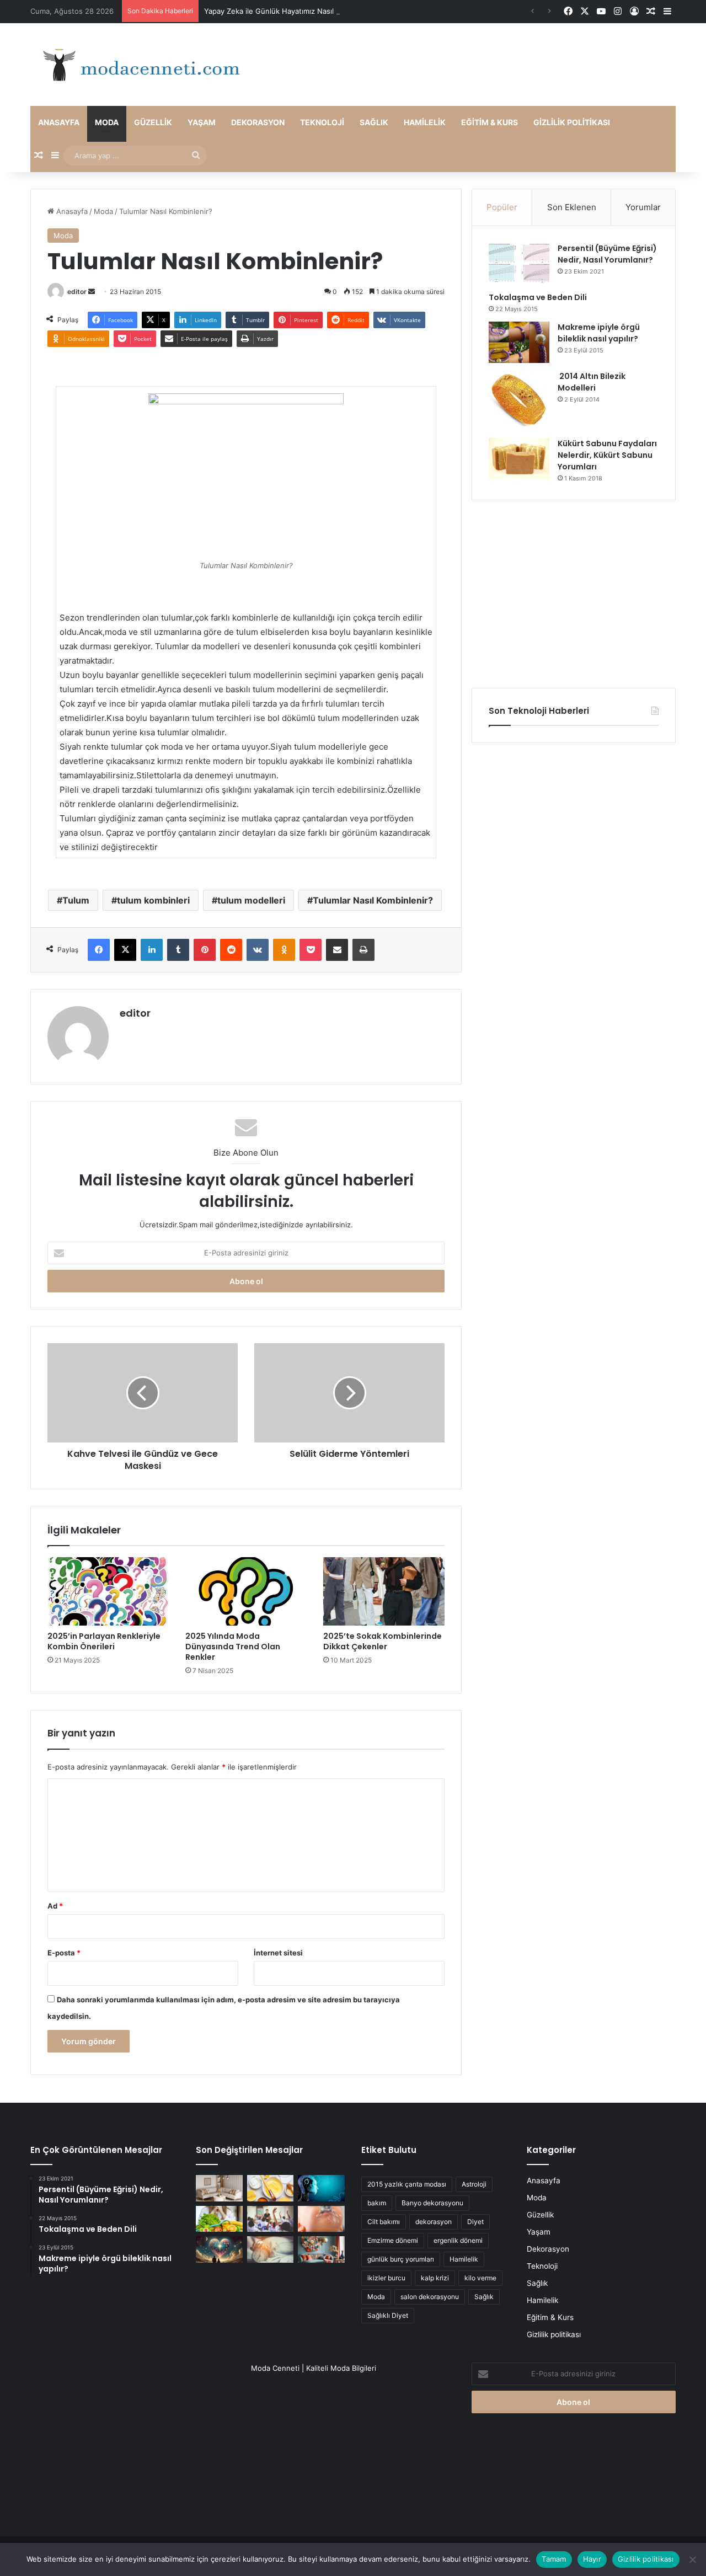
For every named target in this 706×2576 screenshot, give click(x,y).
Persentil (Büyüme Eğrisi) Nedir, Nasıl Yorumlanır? (607, 254)
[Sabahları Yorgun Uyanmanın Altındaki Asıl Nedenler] (271, 2249)
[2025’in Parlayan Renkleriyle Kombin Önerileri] (108, 1591)
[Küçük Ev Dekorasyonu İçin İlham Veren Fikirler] (219, 2188)
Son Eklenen (572, 207)
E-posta (64, 1953)
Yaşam (202, 122)
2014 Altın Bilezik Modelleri (592, 382)
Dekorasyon (258, 122)
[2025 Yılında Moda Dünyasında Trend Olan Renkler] (246, 1591)
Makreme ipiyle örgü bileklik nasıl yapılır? (599, 333)
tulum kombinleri (153, 900)
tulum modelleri (251, 900)
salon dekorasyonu (430, 2297)
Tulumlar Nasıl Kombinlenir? (373, 900)
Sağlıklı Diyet (388, 2315)
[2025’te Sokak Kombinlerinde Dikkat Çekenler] (384, 1591)
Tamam (554, 2559)
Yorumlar (643, 207)
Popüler (502, 207)
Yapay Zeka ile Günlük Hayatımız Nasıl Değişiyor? (288, 11)
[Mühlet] (138, 65)
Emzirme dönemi (393, 2240)
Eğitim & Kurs (490, 122)
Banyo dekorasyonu (432, 2203)
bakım (377, 2203)
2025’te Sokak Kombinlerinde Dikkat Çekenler (383, 1641)
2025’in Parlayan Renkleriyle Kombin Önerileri (104, 1641)
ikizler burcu (386, 2278)
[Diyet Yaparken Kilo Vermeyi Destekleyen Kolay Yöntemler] (219, 2219)
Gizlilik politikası (572, 122)
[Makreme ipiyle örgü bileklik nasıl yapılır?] (519, 342)
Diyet (475, 2222)
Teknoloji (322, 122)
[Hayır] (692, 2559)
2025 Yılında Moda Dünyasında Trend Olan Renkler (233, 1647)
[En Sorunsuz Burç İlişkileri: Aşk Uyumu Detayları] (219, 2249)
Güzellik (153, 122)
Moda (107, 122)
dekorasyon (434, 2222)
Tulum (76, 900)
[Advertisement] (574, 594)
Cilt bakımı (384, 2222)
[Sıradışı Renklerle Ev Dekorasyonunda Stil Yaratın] (321, 2249)
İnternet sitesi (278, 1953)
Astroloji (474, 2184)
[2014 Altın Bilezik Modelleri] (519, 400)
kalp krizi (435, 2278)
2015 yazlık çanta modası (407, 2184)
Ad (55, 1906)
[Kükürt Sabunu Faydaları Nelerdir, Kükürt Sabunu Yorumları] (519, 459)
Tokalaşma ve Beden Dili (538, 297)
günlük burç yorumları (401, 2259)
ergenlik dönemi (458, 2240)
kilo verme (480, 2278)
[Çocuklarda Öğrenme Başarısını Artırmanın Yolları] (271, 2219)
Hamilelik (425, 122)
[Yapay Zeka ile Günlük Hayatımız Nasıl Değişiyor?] (321, 2188)
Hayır (592, 2559)
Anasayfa (59, 122)
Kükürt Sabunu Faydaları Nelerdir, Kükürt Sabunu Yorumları (607, 455)
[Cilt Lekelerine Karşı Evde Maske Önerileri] (271, 2188)
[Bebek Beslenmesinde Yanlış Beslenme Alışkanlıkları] (321, 2219)
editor (77, 292)
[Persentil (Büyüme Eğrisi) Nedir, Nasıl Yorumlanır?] (519, 263)
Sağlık (374, 122)
